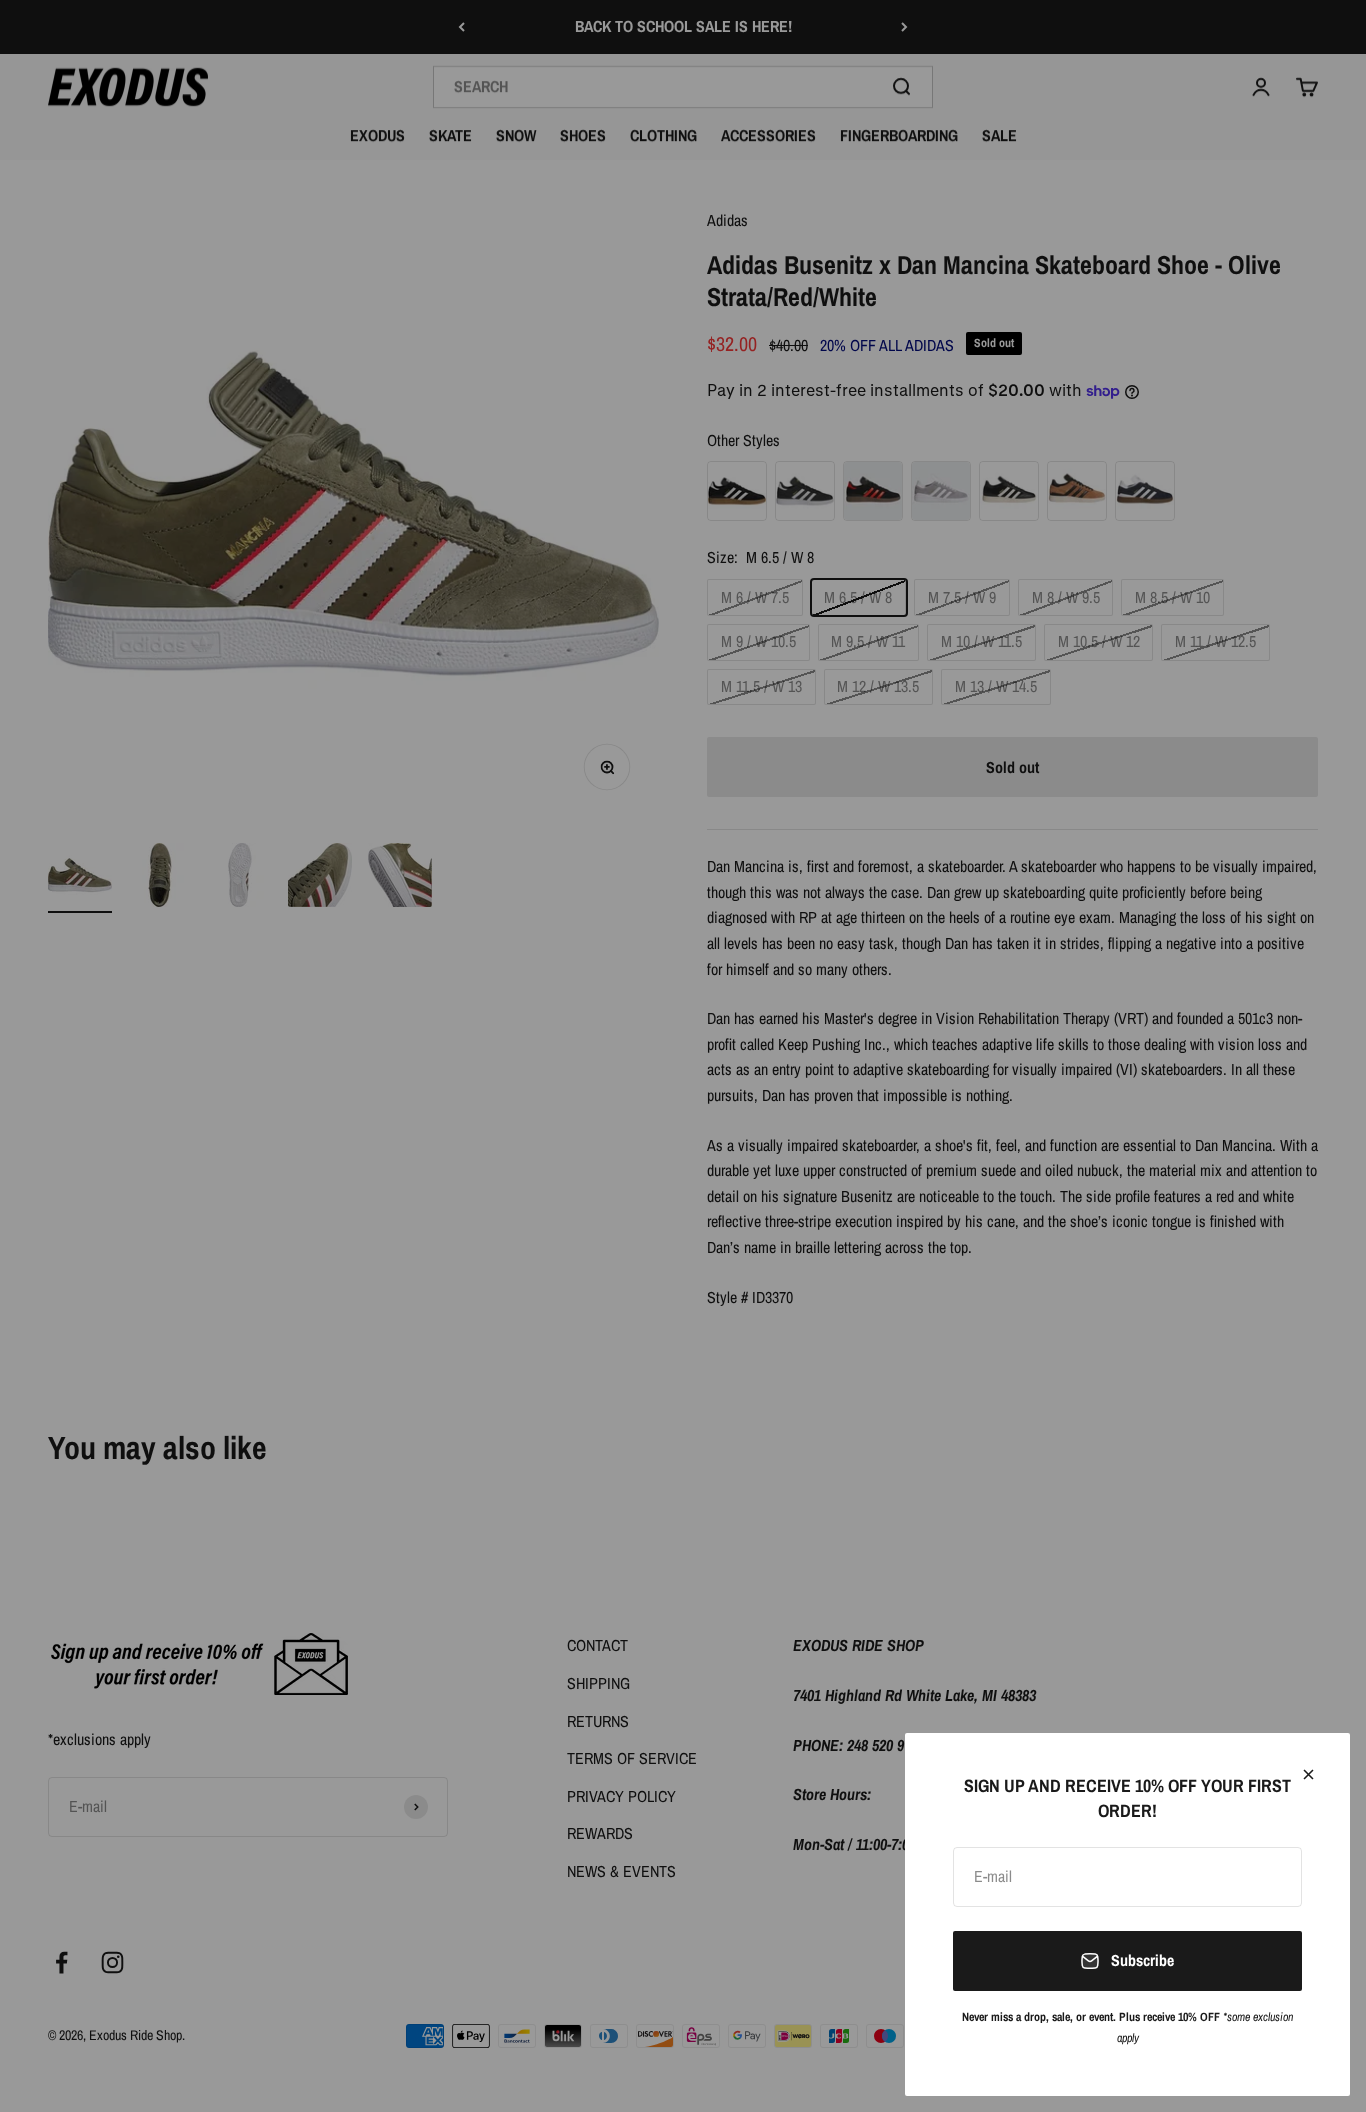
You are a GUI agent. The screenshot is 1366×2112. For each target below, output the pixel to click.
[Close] (1308, 1774)
